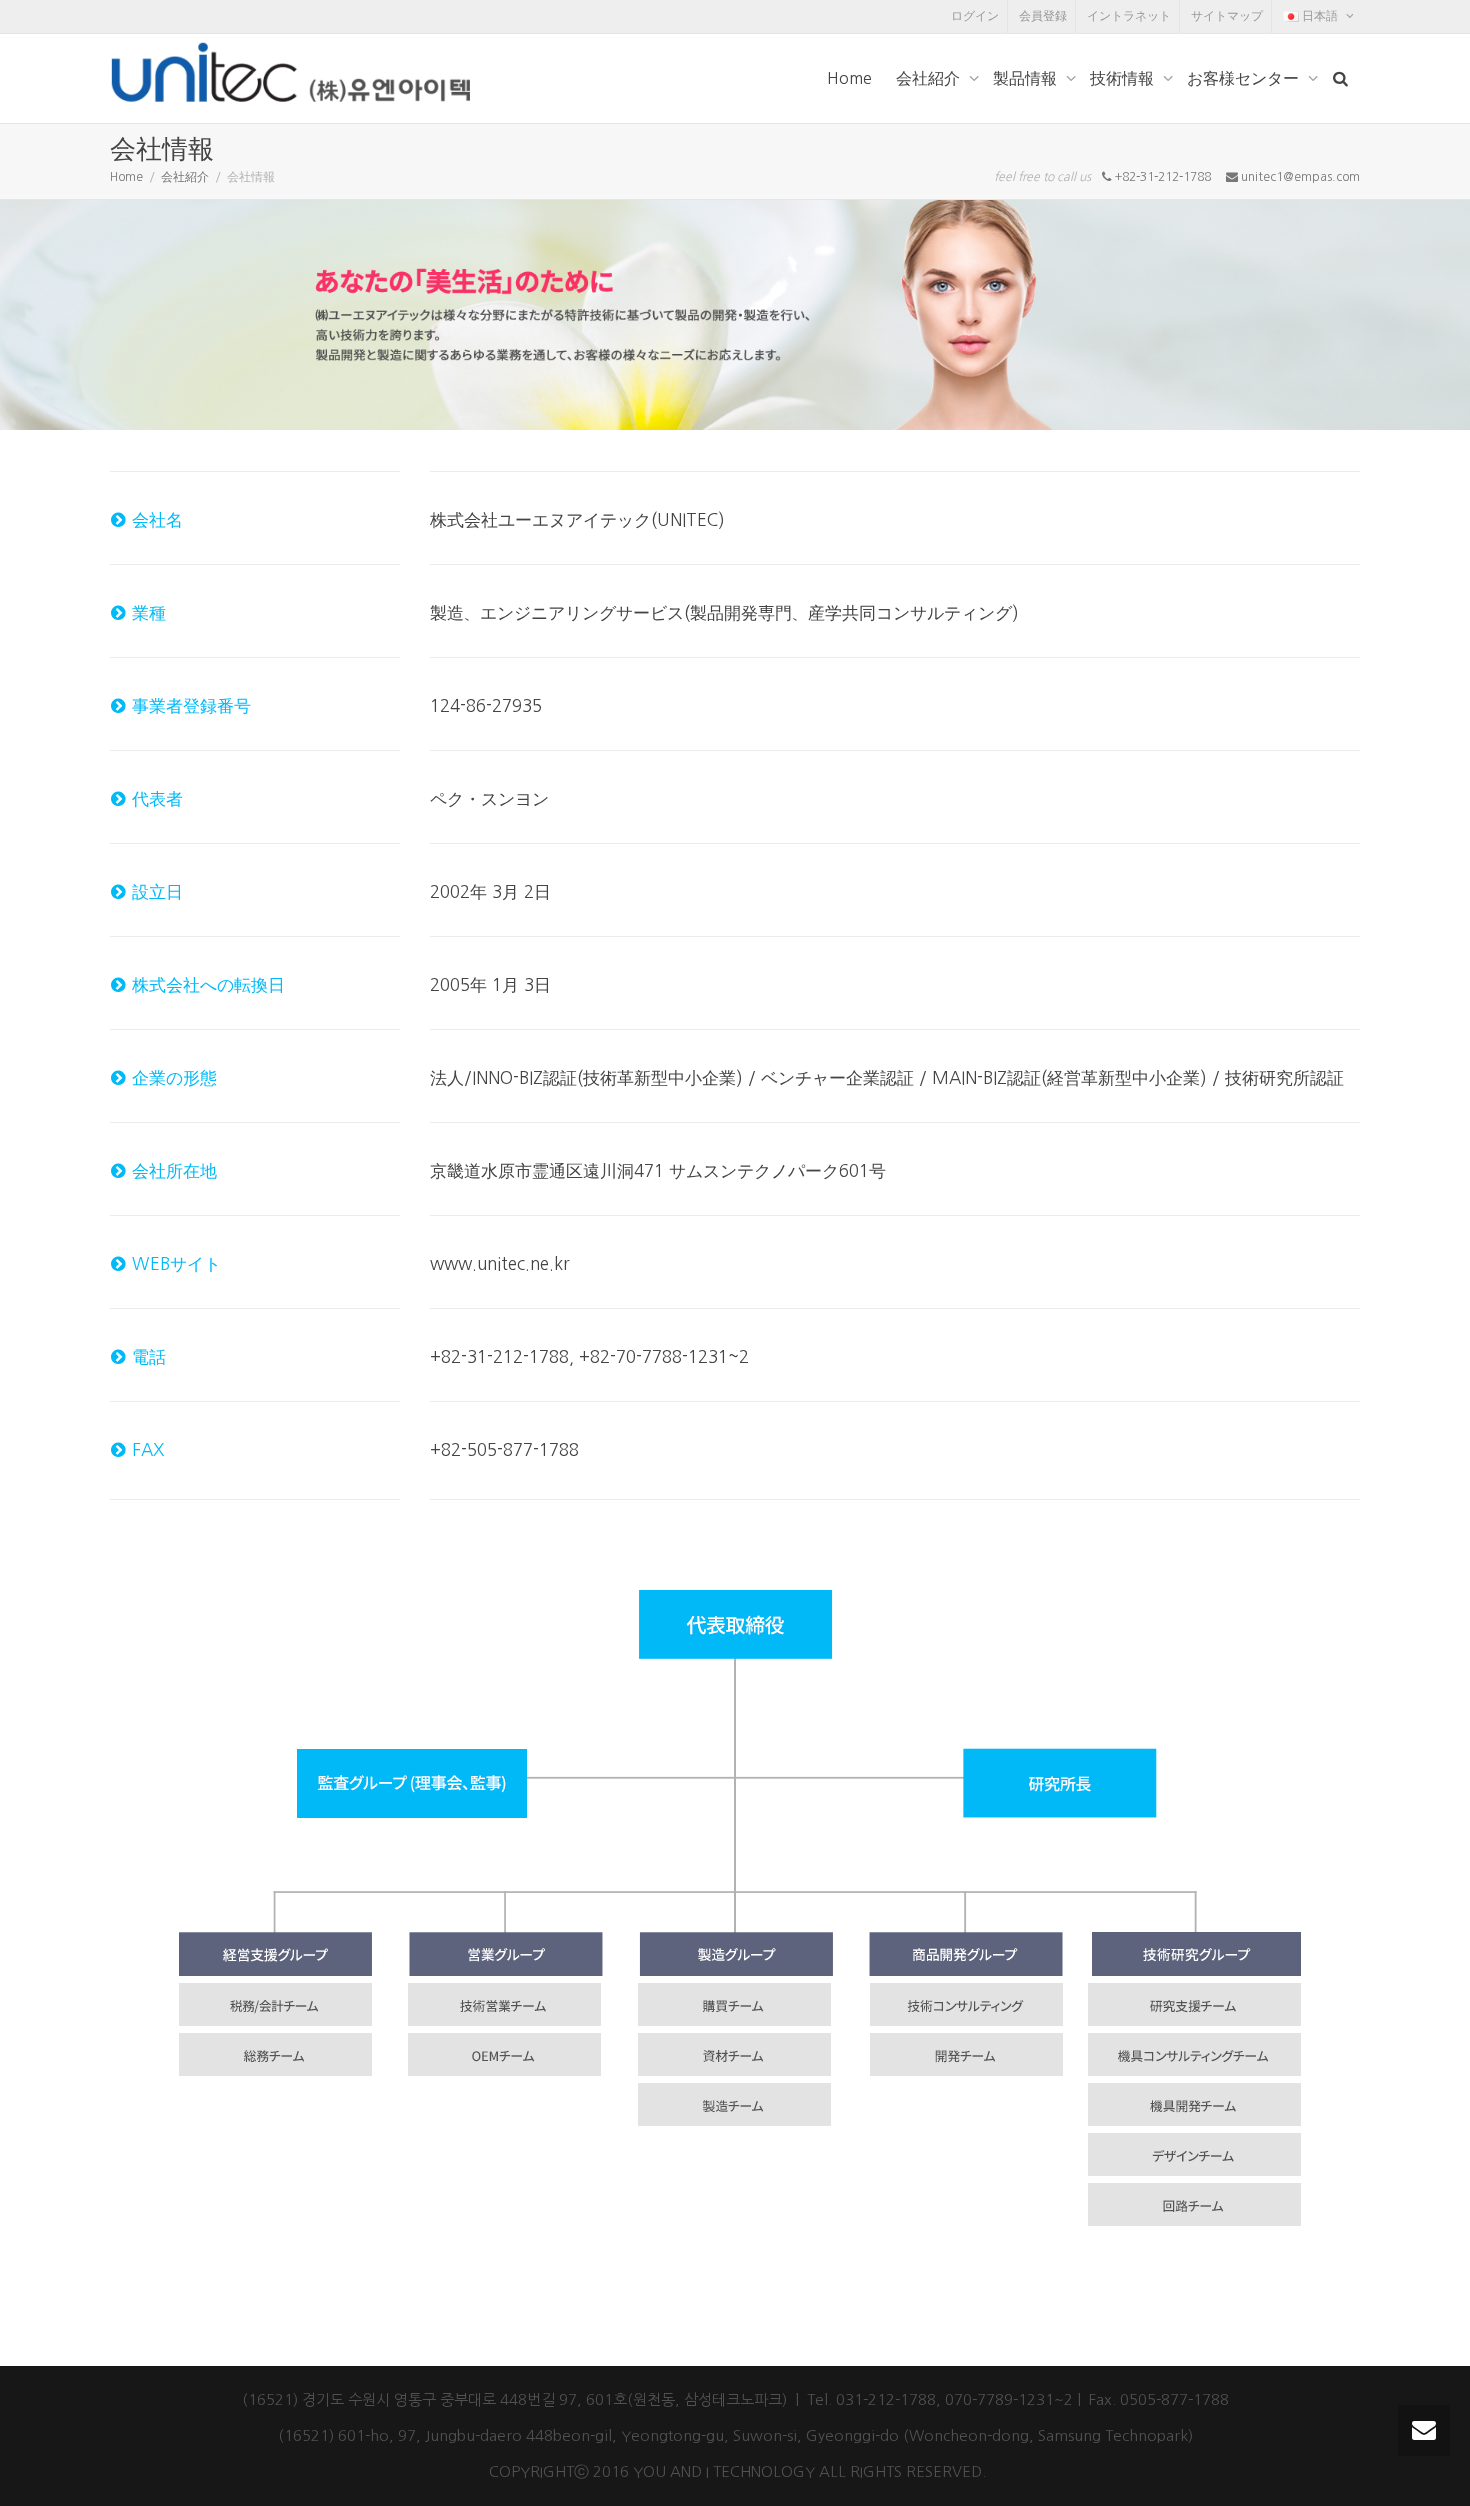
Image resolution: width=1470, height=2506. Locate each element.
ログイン (975, 16)
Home (849, 78)
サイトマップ (1227, 16)
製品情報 (1027, 78)
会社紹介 (930, 78)
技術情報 (1124, 78)
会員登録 (1043, 16)
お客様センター (1245, 78)
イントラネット (1129, 16)
